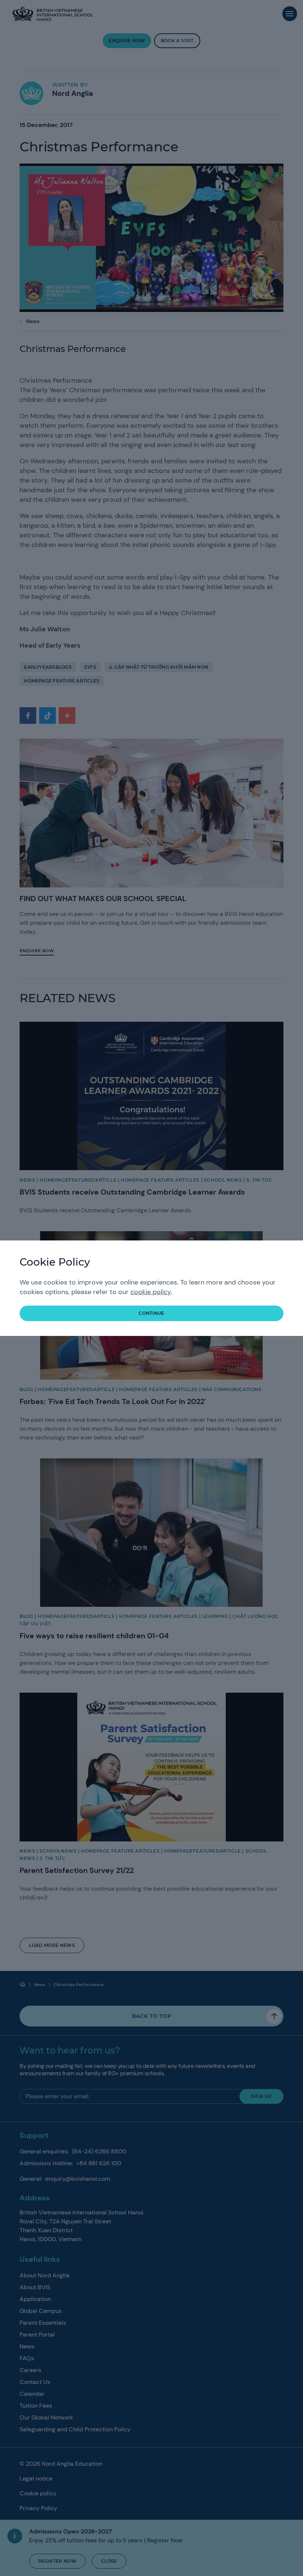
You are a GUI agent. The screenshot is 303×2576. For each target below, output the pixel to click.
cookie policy (151, 1292)
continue (151, 1313)
